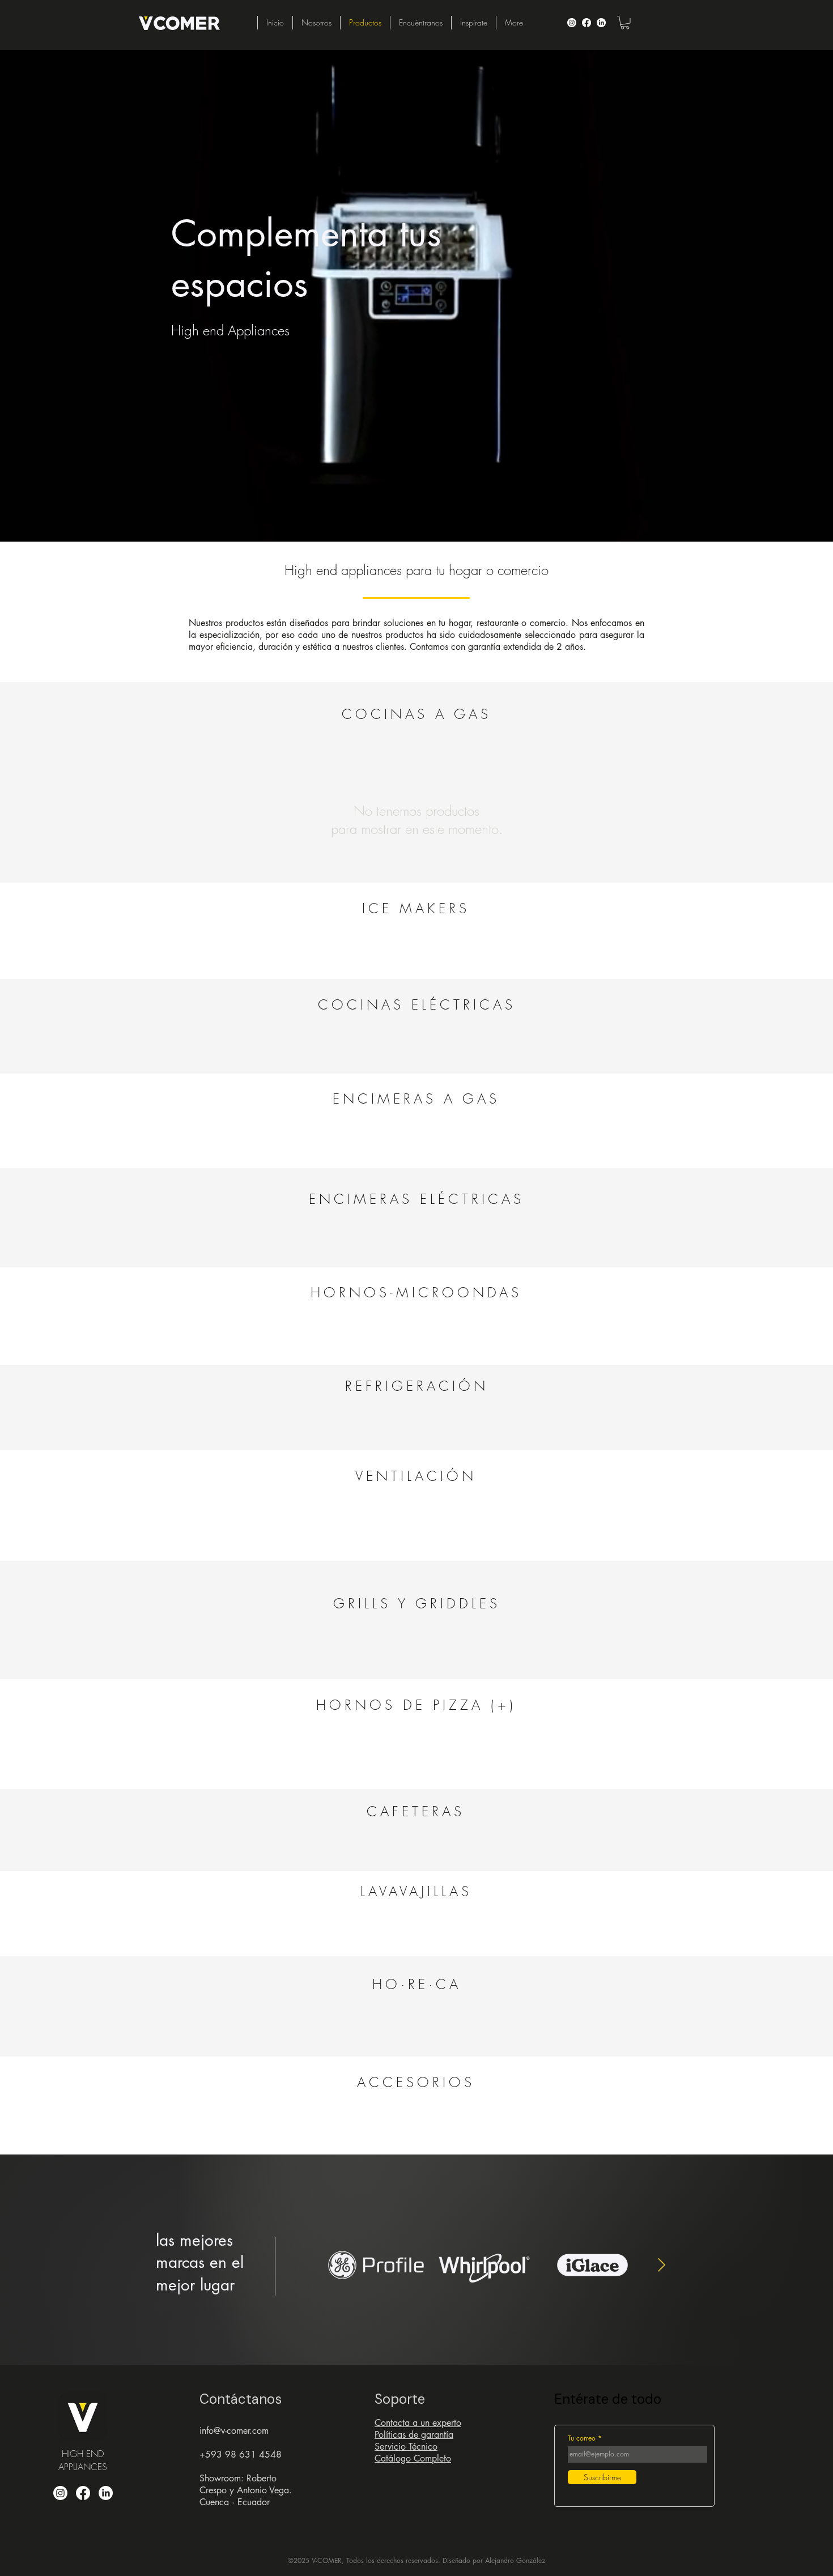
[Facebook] (586, 23)
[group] (416, 946)
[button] (625, 23)
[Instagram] (572, 23)
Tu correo (582, 2438)
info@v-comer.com (234, 2431)
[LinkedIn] (601, 23)
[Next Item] (662, 2265)
